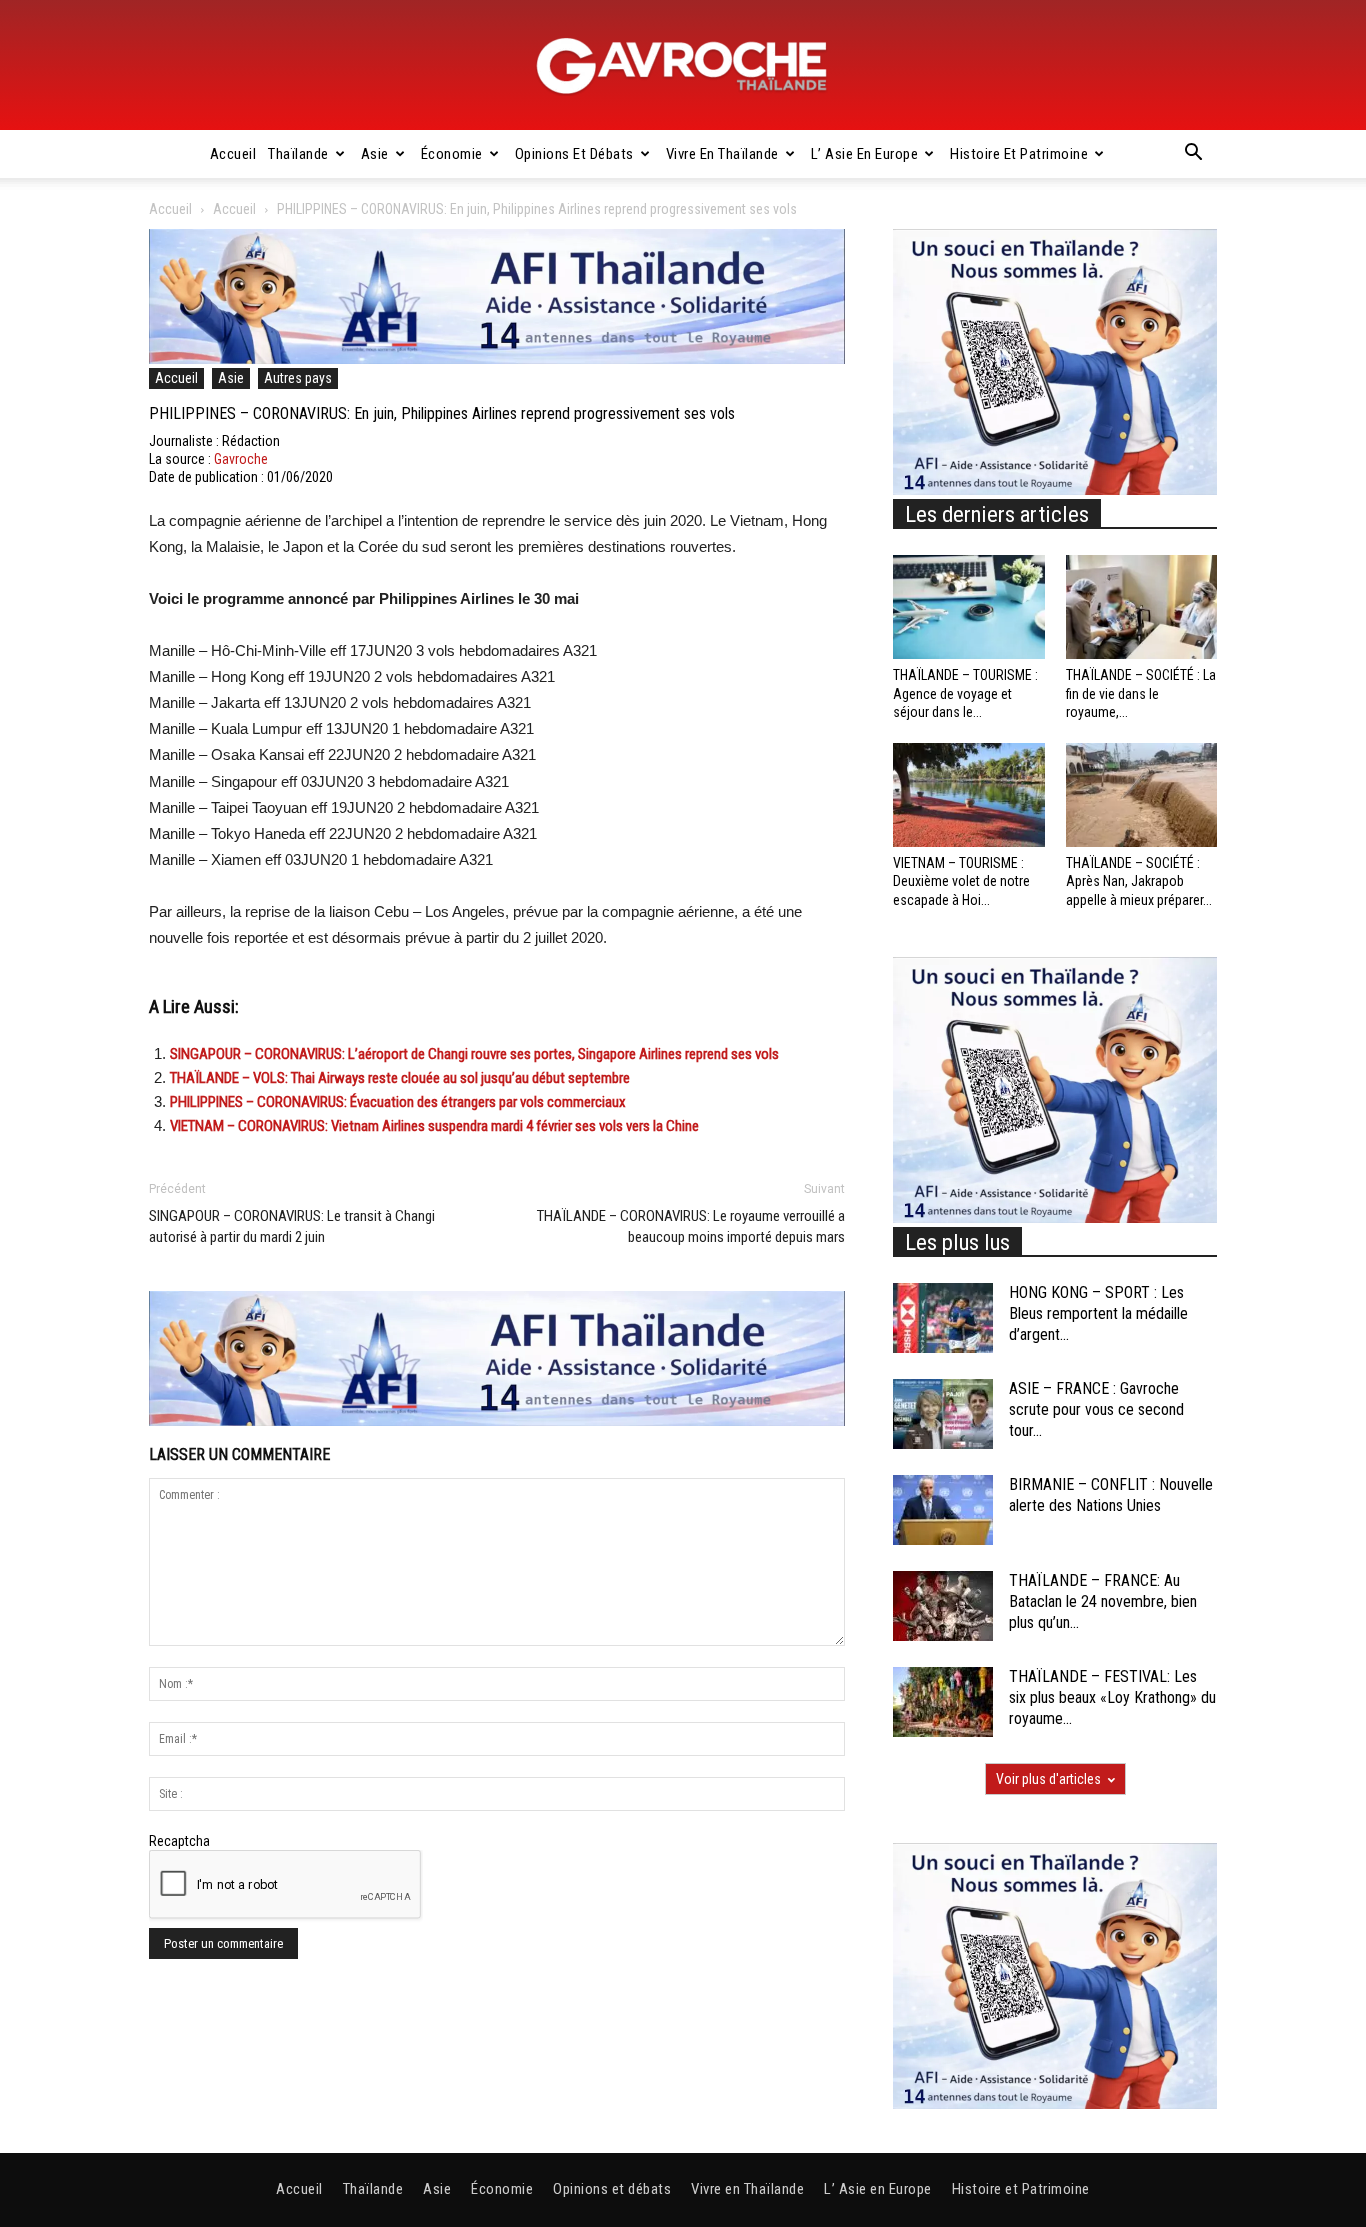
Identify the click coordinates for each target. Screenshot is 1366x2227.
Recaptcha (179, 1841)
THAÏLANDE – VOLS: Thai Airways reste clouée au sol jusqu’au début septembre (400, 1078)
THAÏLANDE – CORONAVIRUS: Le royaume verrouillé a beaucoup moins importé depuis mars (691, 1226)
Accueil (233, 154)
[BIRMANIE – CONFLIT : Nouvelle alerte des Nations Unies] (943, 1510)
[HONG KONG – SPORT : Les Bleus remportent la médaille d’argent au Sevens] (943, 1318)
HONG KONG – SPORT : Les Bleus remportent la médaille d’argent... (1098, 1313)
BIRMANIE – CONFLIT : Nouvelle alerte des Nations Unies (1111, 1495)
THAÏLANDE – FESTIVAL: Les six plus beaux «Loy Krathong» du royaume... (1112, 1697)
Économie (452, 154)
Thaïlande (298, 154)
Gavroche (241, 459)
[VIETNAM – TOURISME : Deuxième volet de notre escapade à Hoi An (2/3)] (969, 795)
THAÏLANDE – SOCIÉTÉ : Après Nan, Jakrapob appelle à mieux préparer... (1139, 881)
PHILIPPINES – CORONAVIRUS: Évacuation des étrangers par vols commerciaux (398, 1102)
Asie (375, 154)
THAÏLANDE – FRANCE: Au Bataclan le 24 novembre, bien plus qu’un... (1103, 1601)
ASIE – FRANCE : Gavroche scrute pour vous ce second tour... (1096, 1409)
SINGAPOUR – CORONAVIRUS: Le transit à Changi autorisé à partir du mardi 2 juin (292, 1226)
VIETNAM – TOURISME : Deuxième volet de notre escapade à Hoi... (961, 881)
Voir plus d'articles (1048, 1779)
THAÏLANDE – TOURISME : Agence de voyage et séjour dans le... (965, 693)
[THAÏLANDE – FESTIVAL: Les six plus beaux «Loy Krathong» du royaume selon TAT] (943, 1702)
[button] (1193, 155)
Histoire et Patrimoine (1019, 154)
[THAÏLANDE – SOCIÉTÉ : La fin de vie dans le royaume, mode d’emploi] (1142, 607)
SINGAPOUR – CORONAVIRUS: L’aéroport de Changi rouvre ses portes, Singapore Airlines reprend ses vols (474, 1054)
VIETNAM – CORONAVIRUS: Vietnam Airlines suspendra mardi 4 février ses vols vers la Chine (434, 1126)
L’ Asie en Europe (865, 154)
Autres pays (298, 378)
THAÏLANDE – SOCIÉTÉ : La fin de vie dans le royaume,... (1141, 693)
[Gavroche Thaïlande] (683, 66)
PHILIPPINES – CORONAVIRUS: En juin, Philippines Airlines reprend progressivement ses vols (442, 413)
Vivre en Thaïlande (722, 154)
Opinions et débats (574, 154)
